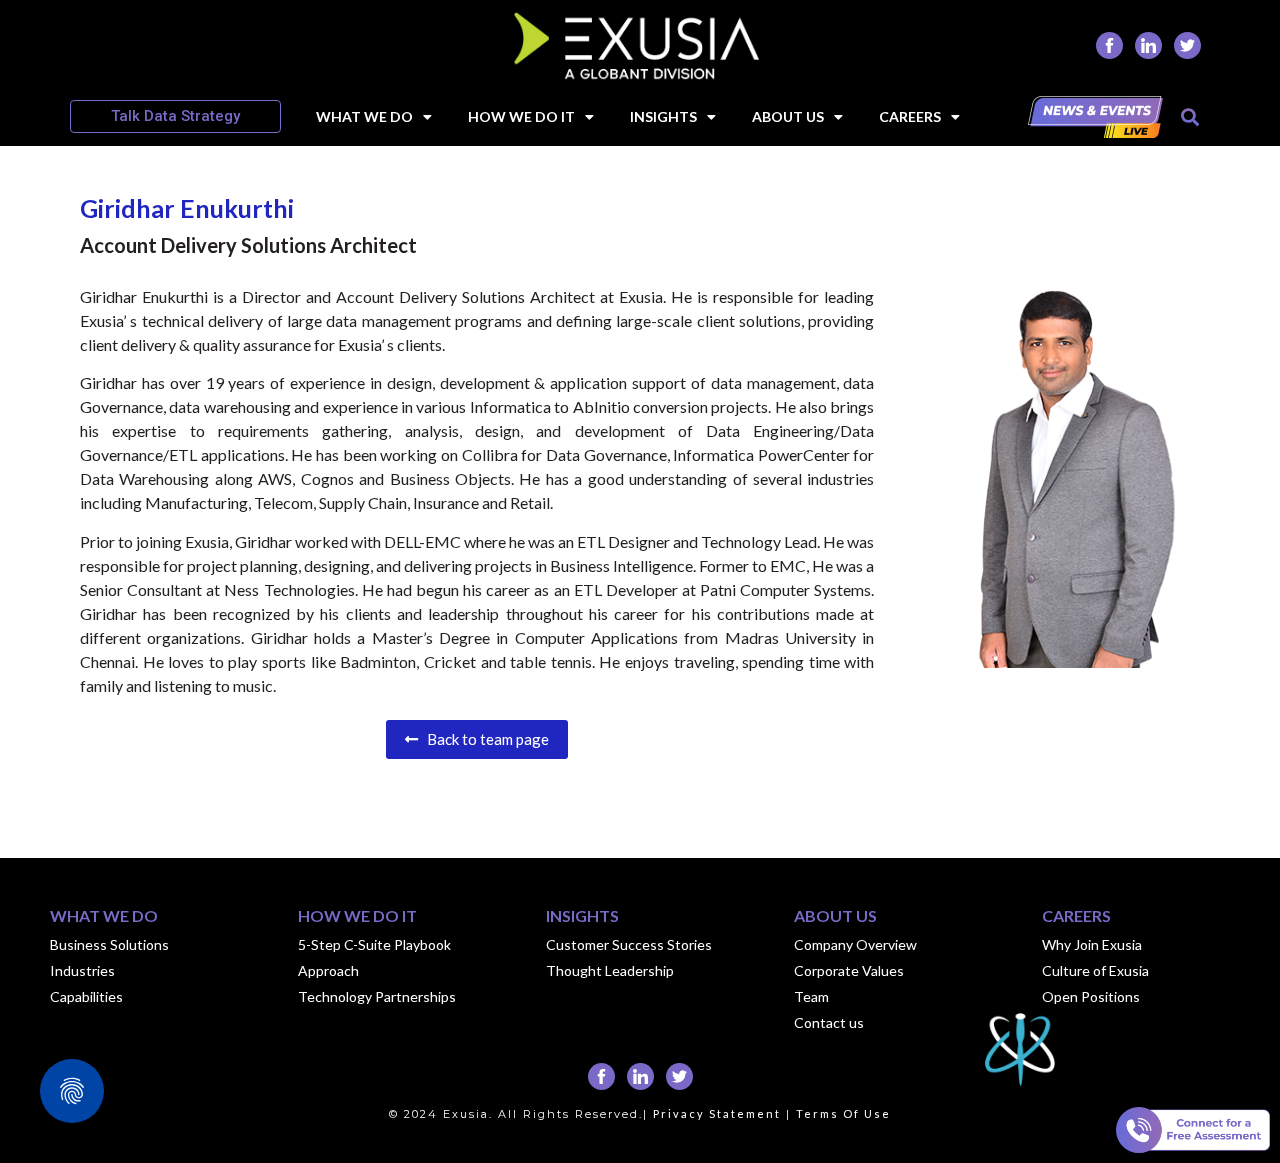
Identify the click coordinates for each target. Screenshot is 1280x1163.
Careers (910, 116)
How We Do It (521, 116)
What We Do (364, 116)
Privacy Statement (717, 1113)
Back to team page (483, 739)
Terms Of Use (843, 1113)
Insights (663, 116)
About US (788, 116)
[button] (1189, 116)
